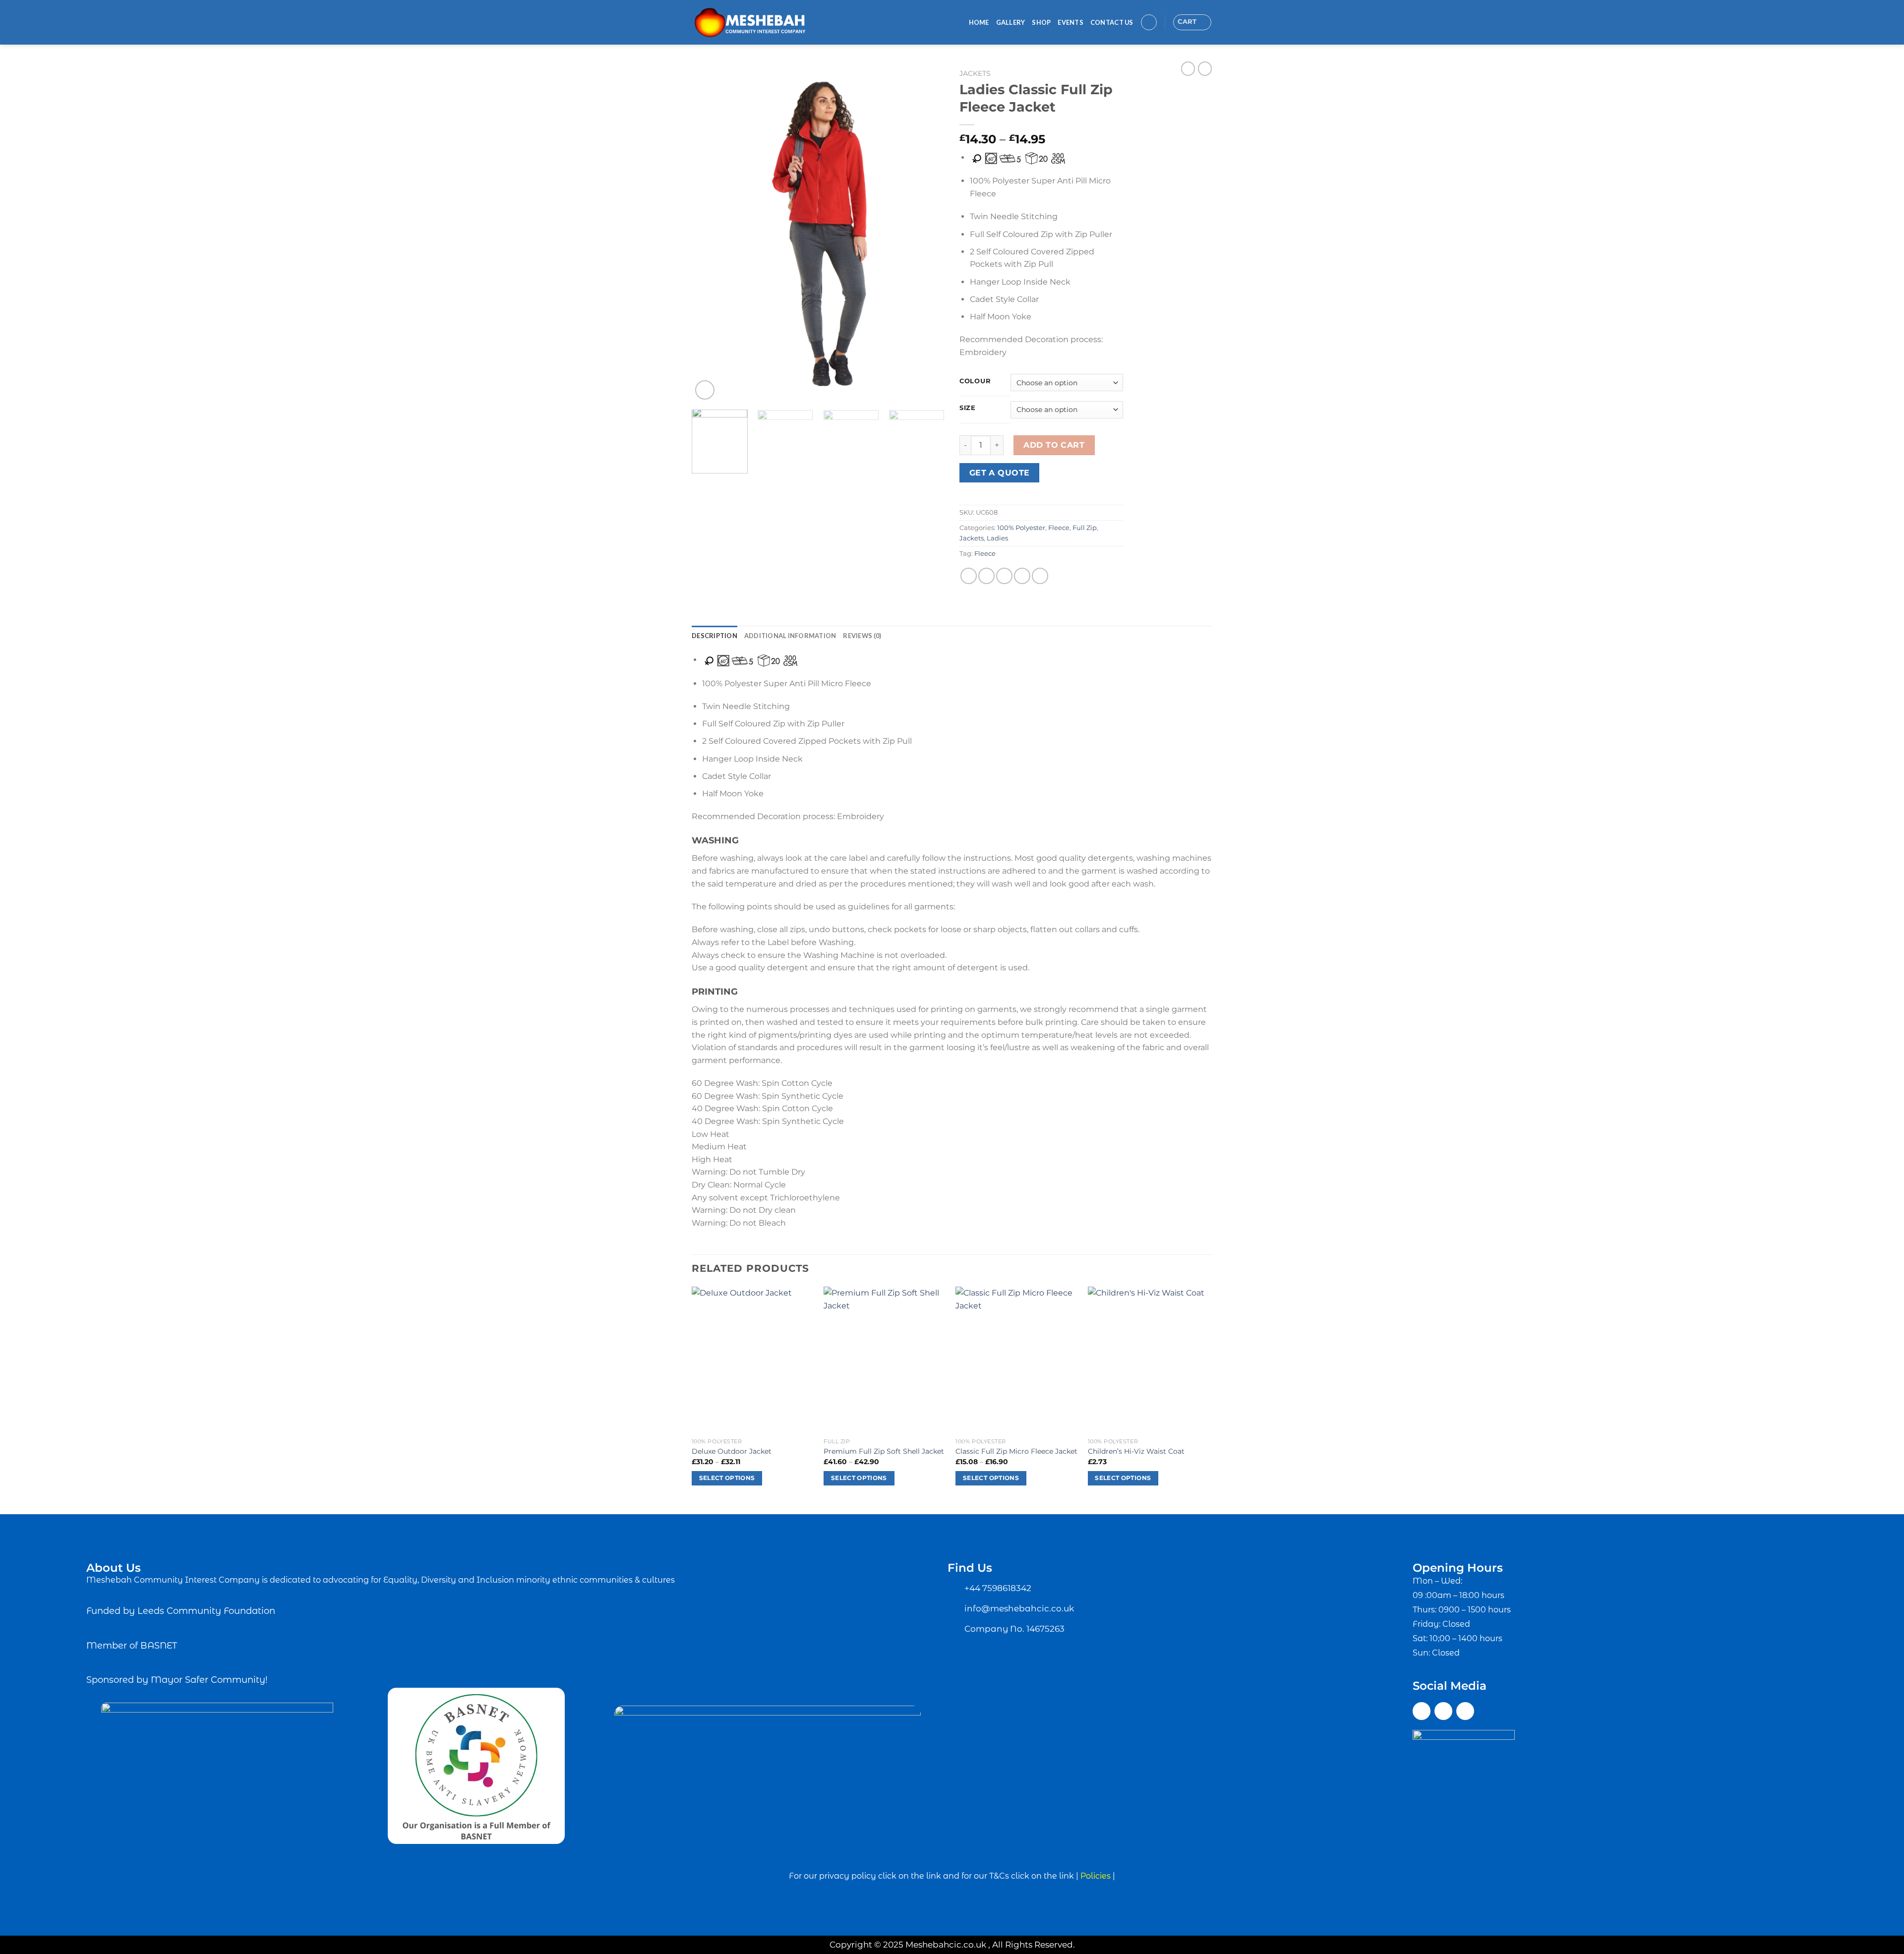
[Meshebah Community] (762, 22)
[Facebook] (1422, 1711)
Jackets (975, 73)
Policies (1096, 1876)
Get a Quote (1000, 473)
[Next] (927, 233)
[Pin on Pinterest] (1022, 576)
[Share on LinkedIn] (1040, 576)
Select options (727, 1478)
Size (968, 408)
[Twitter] (1443, 1711)
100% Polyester (1021, 528)
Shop (1041, 22)
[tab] (714, 636)
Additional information (790, 636)
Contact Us (1112, 22)
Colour (975, 381)
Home (979, 22)
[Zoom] (705, 390)
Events (1071, 22)
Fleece (1059, 528)
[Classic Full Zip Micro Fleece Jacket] (1017, 1360)
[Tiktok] (1465, 1711)
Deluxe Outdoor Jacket (732, 1451)
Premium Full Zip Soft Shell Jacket (884, 1451)
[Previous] (709, 233)
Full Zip (1085, 528)
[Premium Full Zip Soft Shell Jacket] (885, 1360)
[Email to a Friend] (1004, 576)
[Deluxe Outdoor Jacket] (753, 1360)
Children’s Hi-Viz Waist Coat (1136, 1451)
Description (714, 636)
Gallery (1011, 22)
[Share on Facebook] (969, 576)
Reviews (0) (862, 636)
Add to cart (1054, 445)
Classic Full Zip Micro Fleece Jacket (1016, 1451)
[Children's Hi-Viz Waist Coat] (1149, 1360)
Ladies (997, 538)
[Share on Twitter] (986, 576)
